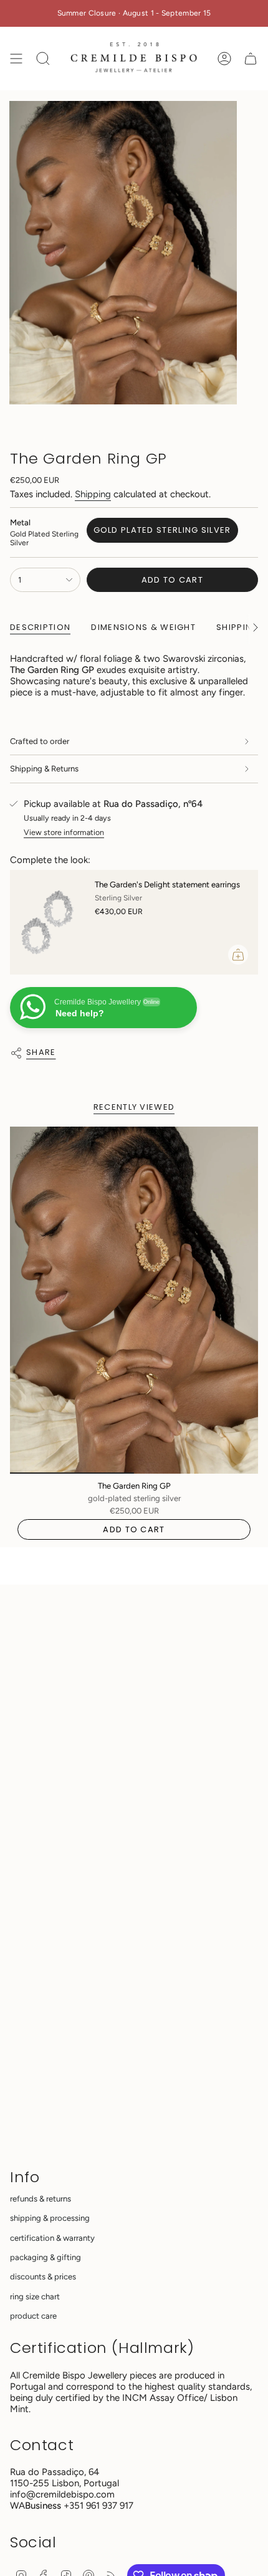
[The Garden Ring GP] (134, 1300)
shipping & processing (50, 2218)
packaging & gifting (45, 2257)
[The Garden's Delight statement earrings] (47, 922)
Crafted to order (40, 741)
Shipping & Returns (44, 769)
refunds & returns (41, 2199)
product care (33, 2316)
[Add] (238, 955)
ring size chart (35, 2297)
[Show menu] (16, 59)
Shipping (93, 494)
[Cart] (251, 59)
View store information (64, 832)
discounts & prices (43, 2277)
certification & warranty (52, 2238)
